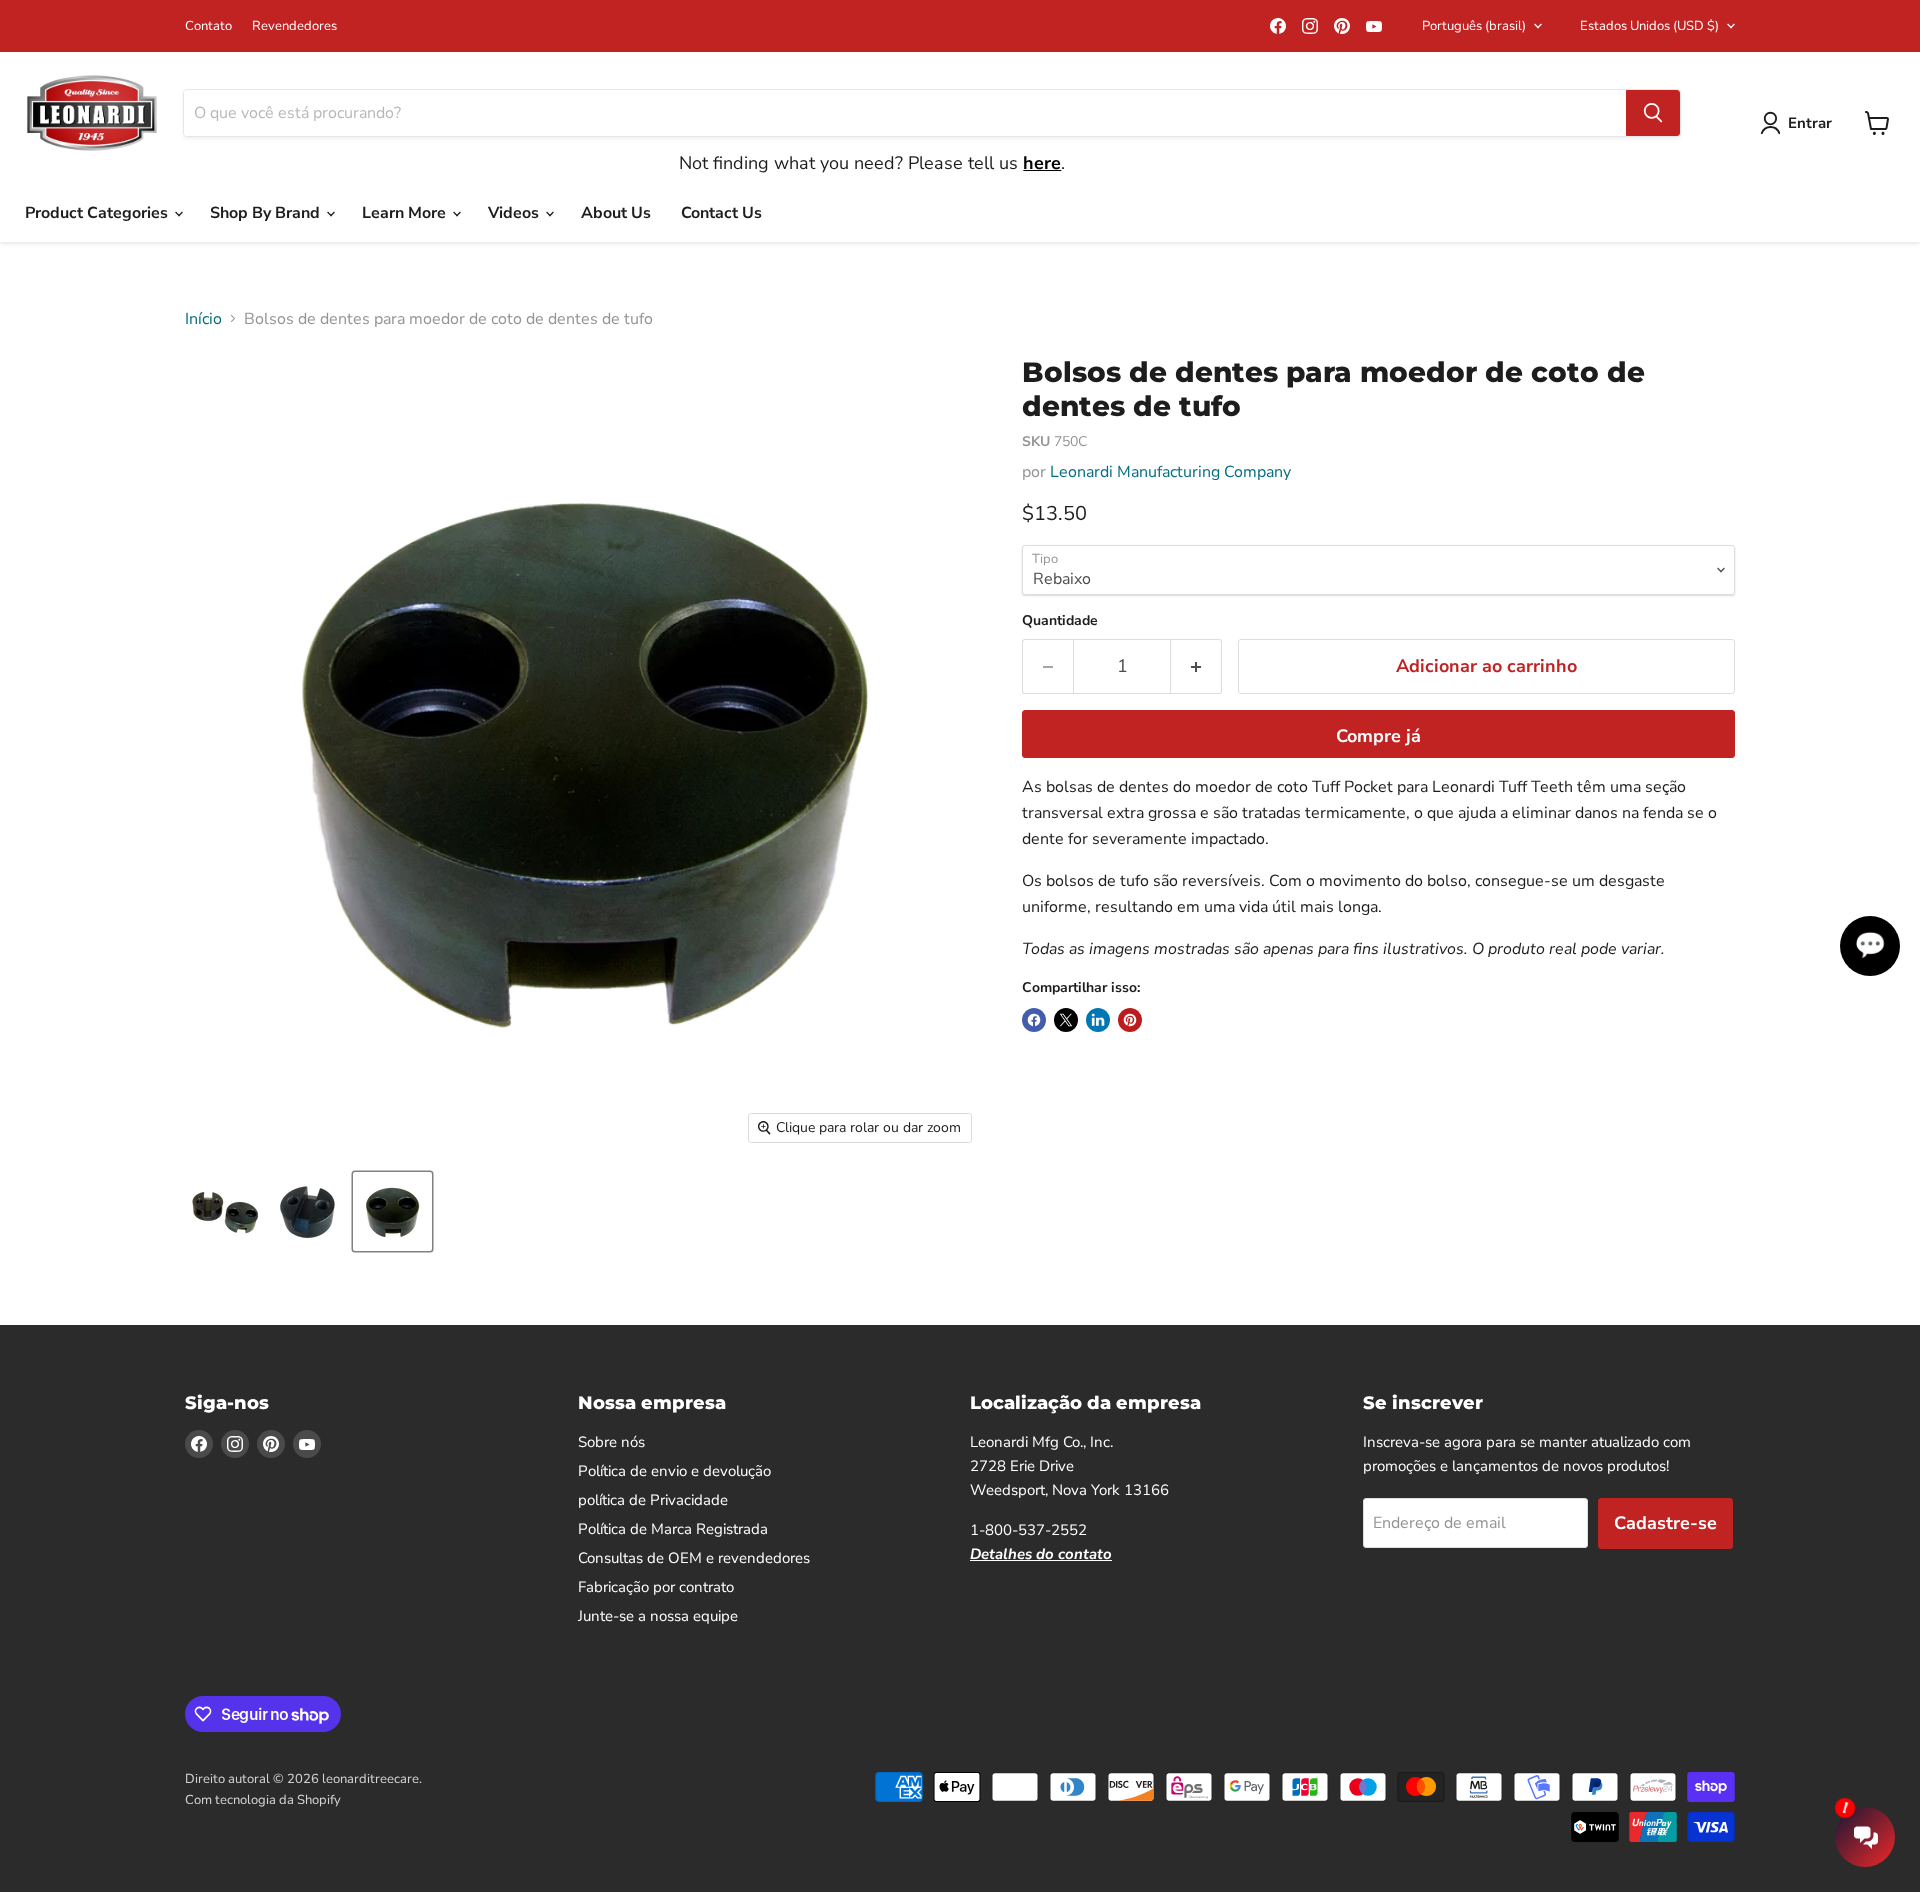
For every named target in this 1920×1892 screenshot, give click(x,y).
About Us (616, 213)
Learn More (406, 213)
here (1042, 163)
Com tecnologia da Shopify (263, 1800)
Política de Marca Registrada (673, 1529)
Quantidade (1060, 621)
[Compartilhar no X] (1066, 1020)
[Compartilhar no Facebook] (1034, 1020)
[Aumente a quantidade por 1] (1196, 666)
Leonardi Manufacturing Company (1170, 472)
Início (203, 319)
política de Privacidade (653, 1500)
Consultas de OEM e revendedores (694, 1558)
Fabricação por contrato (656, 1587)
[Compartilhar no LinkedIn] (1098, 1020)
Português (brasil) (1474, 26)
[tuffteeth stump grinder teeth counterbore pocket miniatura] (392, 1211)
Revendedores (294, 26)
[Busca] (1653, 113)
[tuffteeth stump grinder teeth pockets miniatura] (222, 1211)
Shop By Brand (267, 213)
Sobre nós (611, 1442)
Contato (208, 26)
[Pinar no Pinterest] (1130, 1020)
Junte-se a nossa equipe (658, 1616)
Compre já (1378, 736)
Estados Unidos (1649, 26)
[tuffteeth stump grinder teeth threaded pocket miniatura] (307, 1211)
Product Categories (98, 213)
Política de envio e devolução (674, 1471)
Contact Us (721, 213)
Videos (515, 213)
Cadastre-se (1665, 1523)
